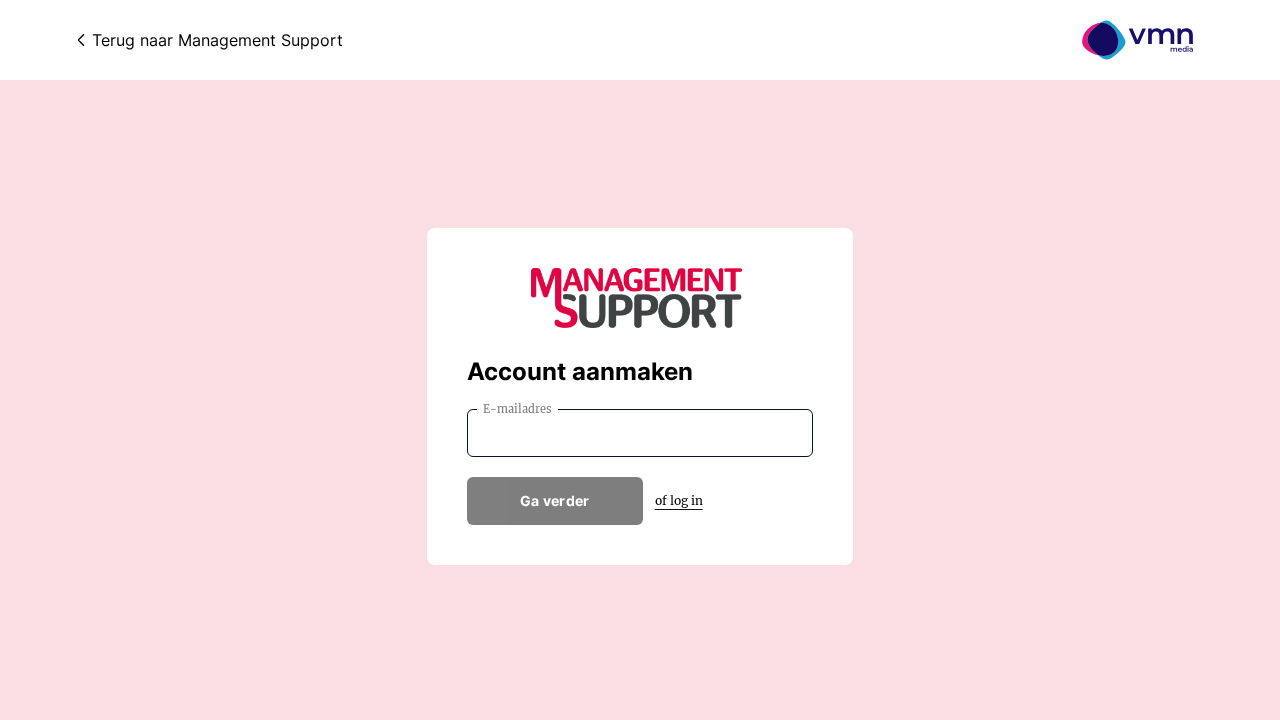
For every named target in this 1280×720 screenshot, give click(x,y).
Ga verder (555, 500)
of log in (679, 500)
